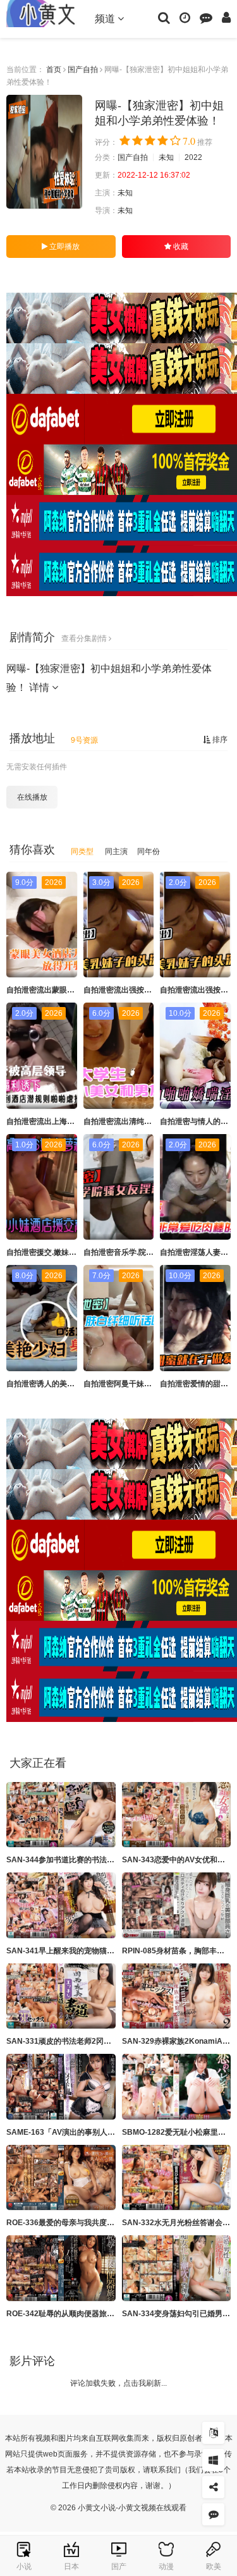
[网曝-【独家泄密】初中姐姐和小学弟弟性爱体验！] (44, 152)
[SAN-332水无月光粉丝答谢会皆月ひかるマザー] (177, 2178)
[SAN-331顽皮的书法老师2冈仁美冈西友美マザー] (61, 1996)
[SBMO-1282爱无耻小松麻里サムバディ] (177, 2087)
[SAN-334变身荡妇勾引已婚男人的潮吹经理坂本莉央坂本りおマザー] (177, 2268)
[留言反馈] (206, 17)
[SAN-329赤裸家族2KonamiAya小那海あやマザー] (177, 1996)
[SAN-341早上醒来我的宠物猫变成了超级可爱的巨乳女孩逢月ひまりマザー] (61, 1905)
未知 (166, 157)
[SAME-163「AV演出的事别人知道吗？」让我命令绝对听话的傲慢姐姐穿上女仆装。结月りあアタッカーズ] (61, 2087)
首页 (54, 70)
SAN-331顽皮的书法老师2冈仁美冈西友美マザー (89, 2041)
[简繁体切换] (213, 2433)
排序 (219, 740)
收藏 (180, 247)
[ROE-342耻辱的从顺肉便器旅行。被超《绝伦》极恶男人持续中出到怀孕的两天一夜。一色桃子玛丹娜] (61, 2268)
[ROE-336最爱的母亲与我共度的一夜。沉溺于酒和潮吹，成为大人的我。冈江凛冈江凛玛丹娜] (61, 2178)
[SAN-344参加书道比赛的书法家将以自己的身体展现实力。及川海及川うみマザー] (61, 1815)
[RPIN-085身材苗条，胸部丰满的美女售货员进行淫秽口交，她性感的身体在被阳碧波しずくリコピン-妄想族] (177, 1905)
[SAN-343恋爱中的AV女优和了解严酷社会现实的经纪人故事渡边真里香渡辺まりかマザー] (177, 1815)
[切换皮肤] (213, 2460)
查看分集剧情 (85, 638)
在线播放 (32, 797)
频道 (106, 19)
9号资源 (84, 740)
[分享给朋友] (213, 2487)
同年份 (149, 852)
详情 (40, 687)
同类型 (82, 852)
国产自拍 (83, 70)
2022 (193, 157)
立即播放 (64, 247)
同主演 (116, 852)
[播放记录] (185, 17)
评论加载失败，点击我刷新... (118, 2383)
